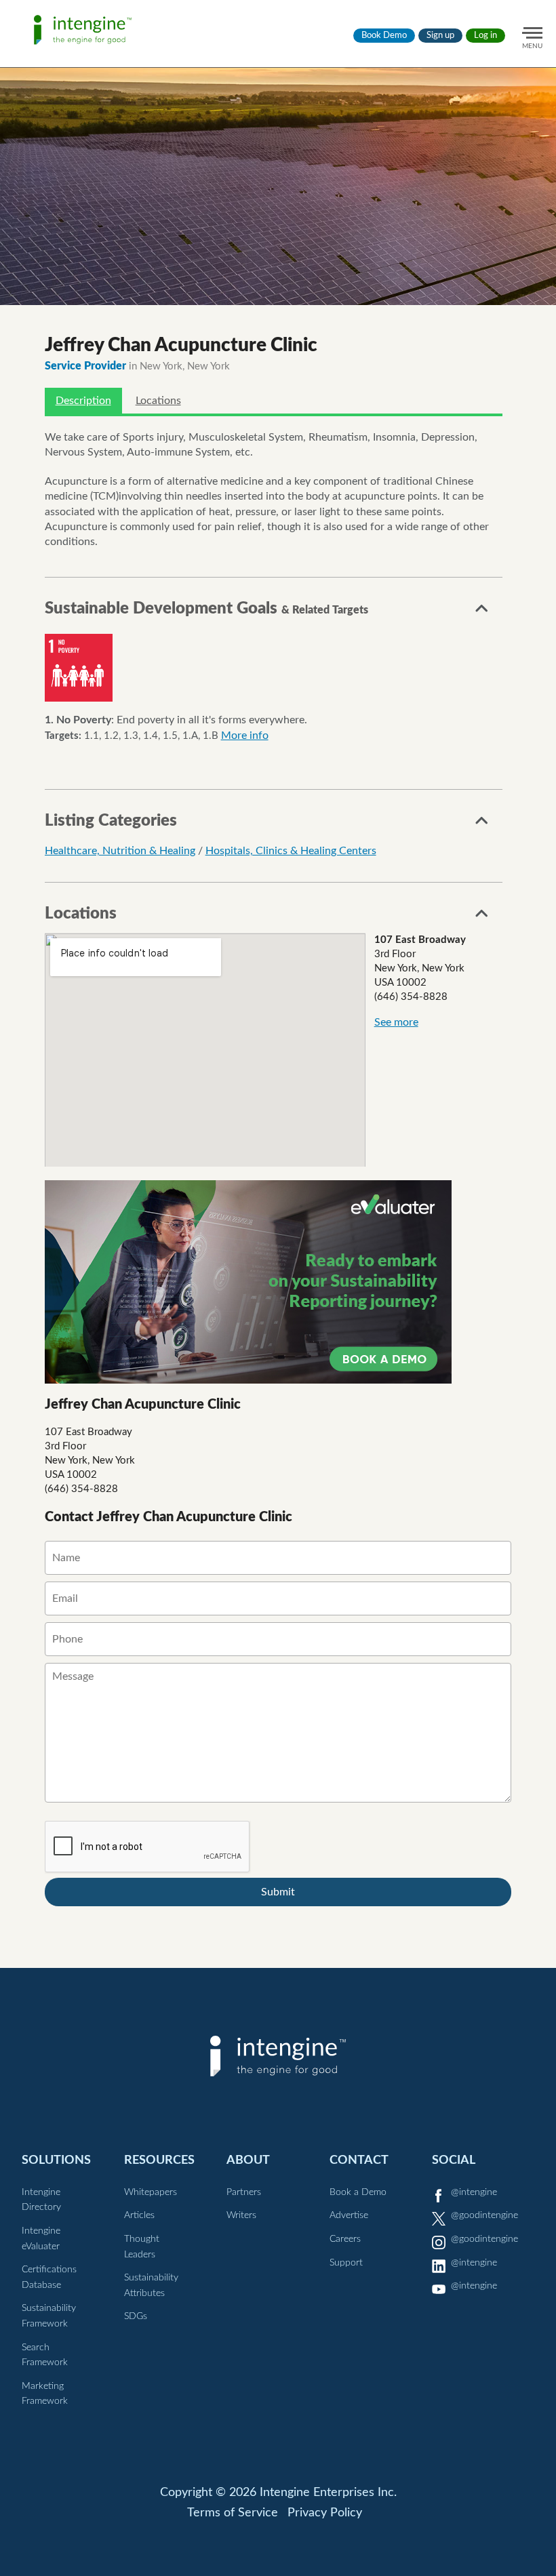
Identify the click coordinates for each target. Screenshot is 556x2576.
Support (346, 2263)
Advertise (349, 2215)
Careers (345, 2239)
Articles (139, 2215)
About (248, 2160)
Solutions (56, 2160)
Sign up (440, 36)
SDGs (136, 2316)
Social (454, 2160)
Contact (359, 2160)
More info (245, 736)
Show (482, 612)
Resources (159, 2160)
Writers (241, 2215)
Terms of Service (233, 2513)
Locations (158, 401)
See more (396, 1022)
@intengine (474, 2192)
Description (83, 401)
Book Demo (384, 36)
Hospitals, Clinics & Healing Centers (291, 851)
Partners (244, 2192)
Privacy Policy (325, 2513)
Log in (485, 36)
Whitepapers (151, 2192)
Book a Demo (358, 2192)
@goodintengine (484, 2215)
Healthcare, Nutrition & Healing (120, 851)
